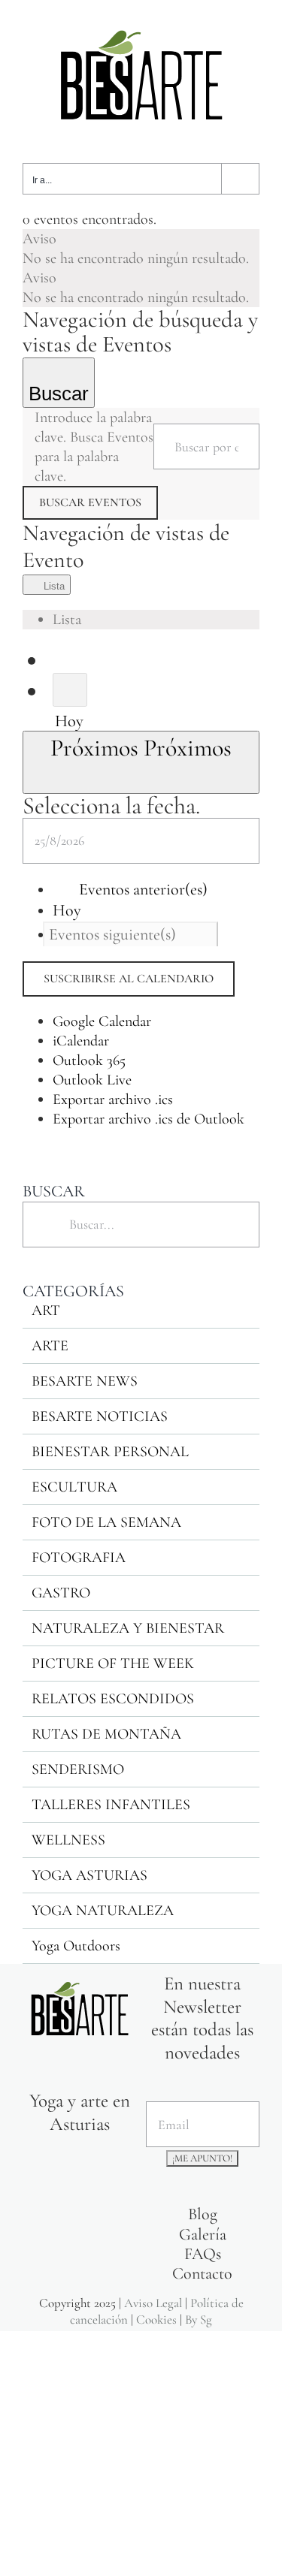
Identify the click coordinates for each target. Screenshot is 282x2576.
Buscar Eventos (90, 502)
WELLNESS (68, 1840)
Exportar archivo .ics (113, 1099)
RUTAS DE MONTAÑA (106, 1734)
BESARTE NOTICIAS (100, 1416)
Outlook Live (92, 1080)
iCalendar (81, 1041)
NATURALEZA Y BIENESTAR (128, 1628)
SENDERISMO (78, 1769)
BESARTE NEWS (85, 1381)
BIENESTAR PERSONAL (110, 1452)
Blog (203, 2214)
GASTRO (61, 1593)
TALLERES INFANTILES (111, 1805)
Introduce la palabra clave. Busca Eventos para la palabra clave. (94, 447)
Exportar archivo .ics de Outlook (149, 1119)
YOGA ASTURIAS (89, 1875)
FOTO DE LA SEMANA (106, 1522)
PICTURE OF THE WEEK (113, 1664)
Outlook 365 (89, 1060)
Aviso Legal (153, 2303)
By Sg (199, 2320)
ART (46, 1311)
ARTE (50, 1346)
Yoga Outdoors (76, 1946)
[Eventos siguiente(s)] (70, 689)
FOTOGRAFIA (79, 1558)
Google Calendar (102, 1021)
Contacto (202, 2273)
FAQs (203, 2254)
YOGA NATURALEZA (103, 1911)
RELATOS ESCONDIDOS (113, 1699)
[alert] (141, 249)
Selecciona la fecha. (111, 805)
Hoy (69, 721)
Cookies (156, 2320)
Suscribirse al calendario (129, 979)
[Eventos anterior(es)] (64, 659)
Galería (203, 2234)
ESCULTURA (74, 1487)
